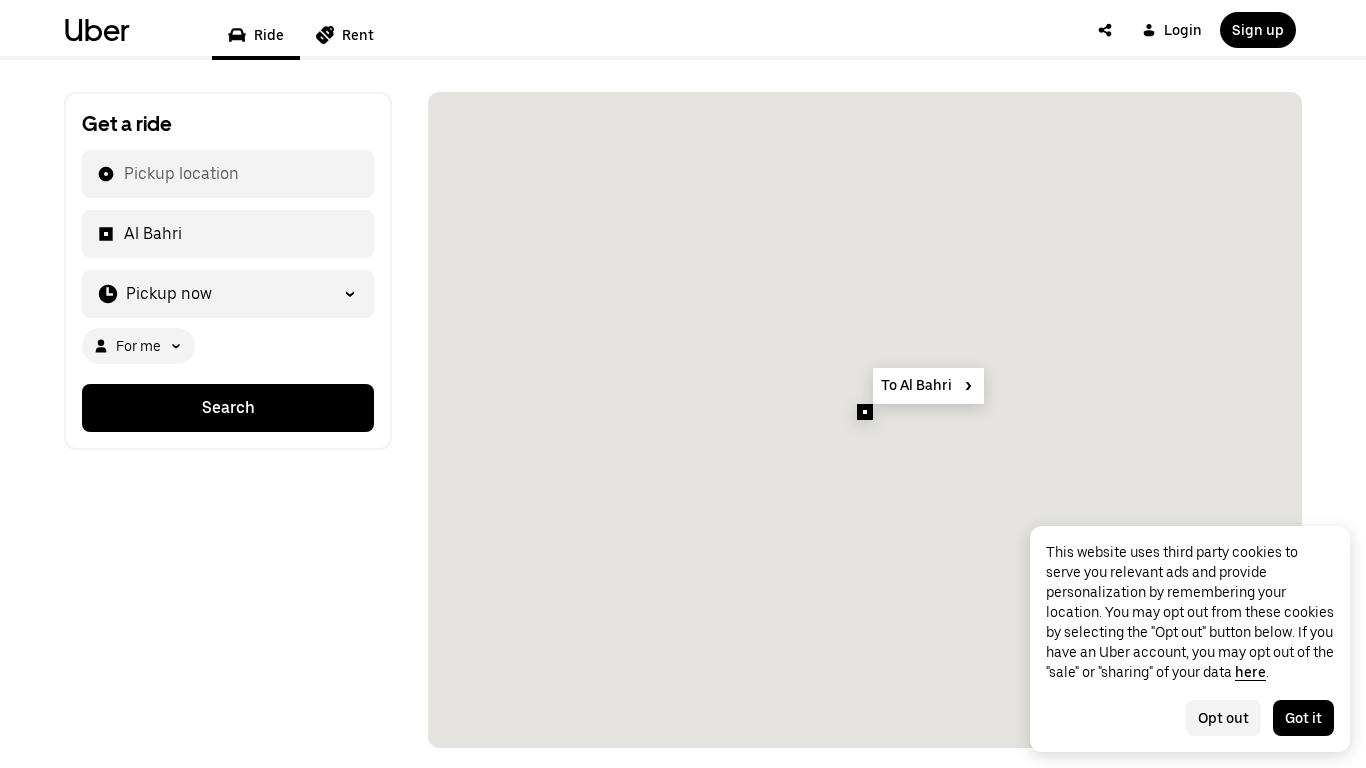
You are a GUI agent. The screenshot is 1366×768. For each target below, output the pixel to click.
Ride (269, 35)
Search (228, 407)
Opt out (1223, 718)
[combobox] (123, 174)
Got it (1303, 718)
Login (1183, 30)
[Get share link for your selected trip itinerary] (1105, 30)
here (1250, 672)
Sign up (1258, 30)
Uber (97, 30)
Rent (358, 35)
